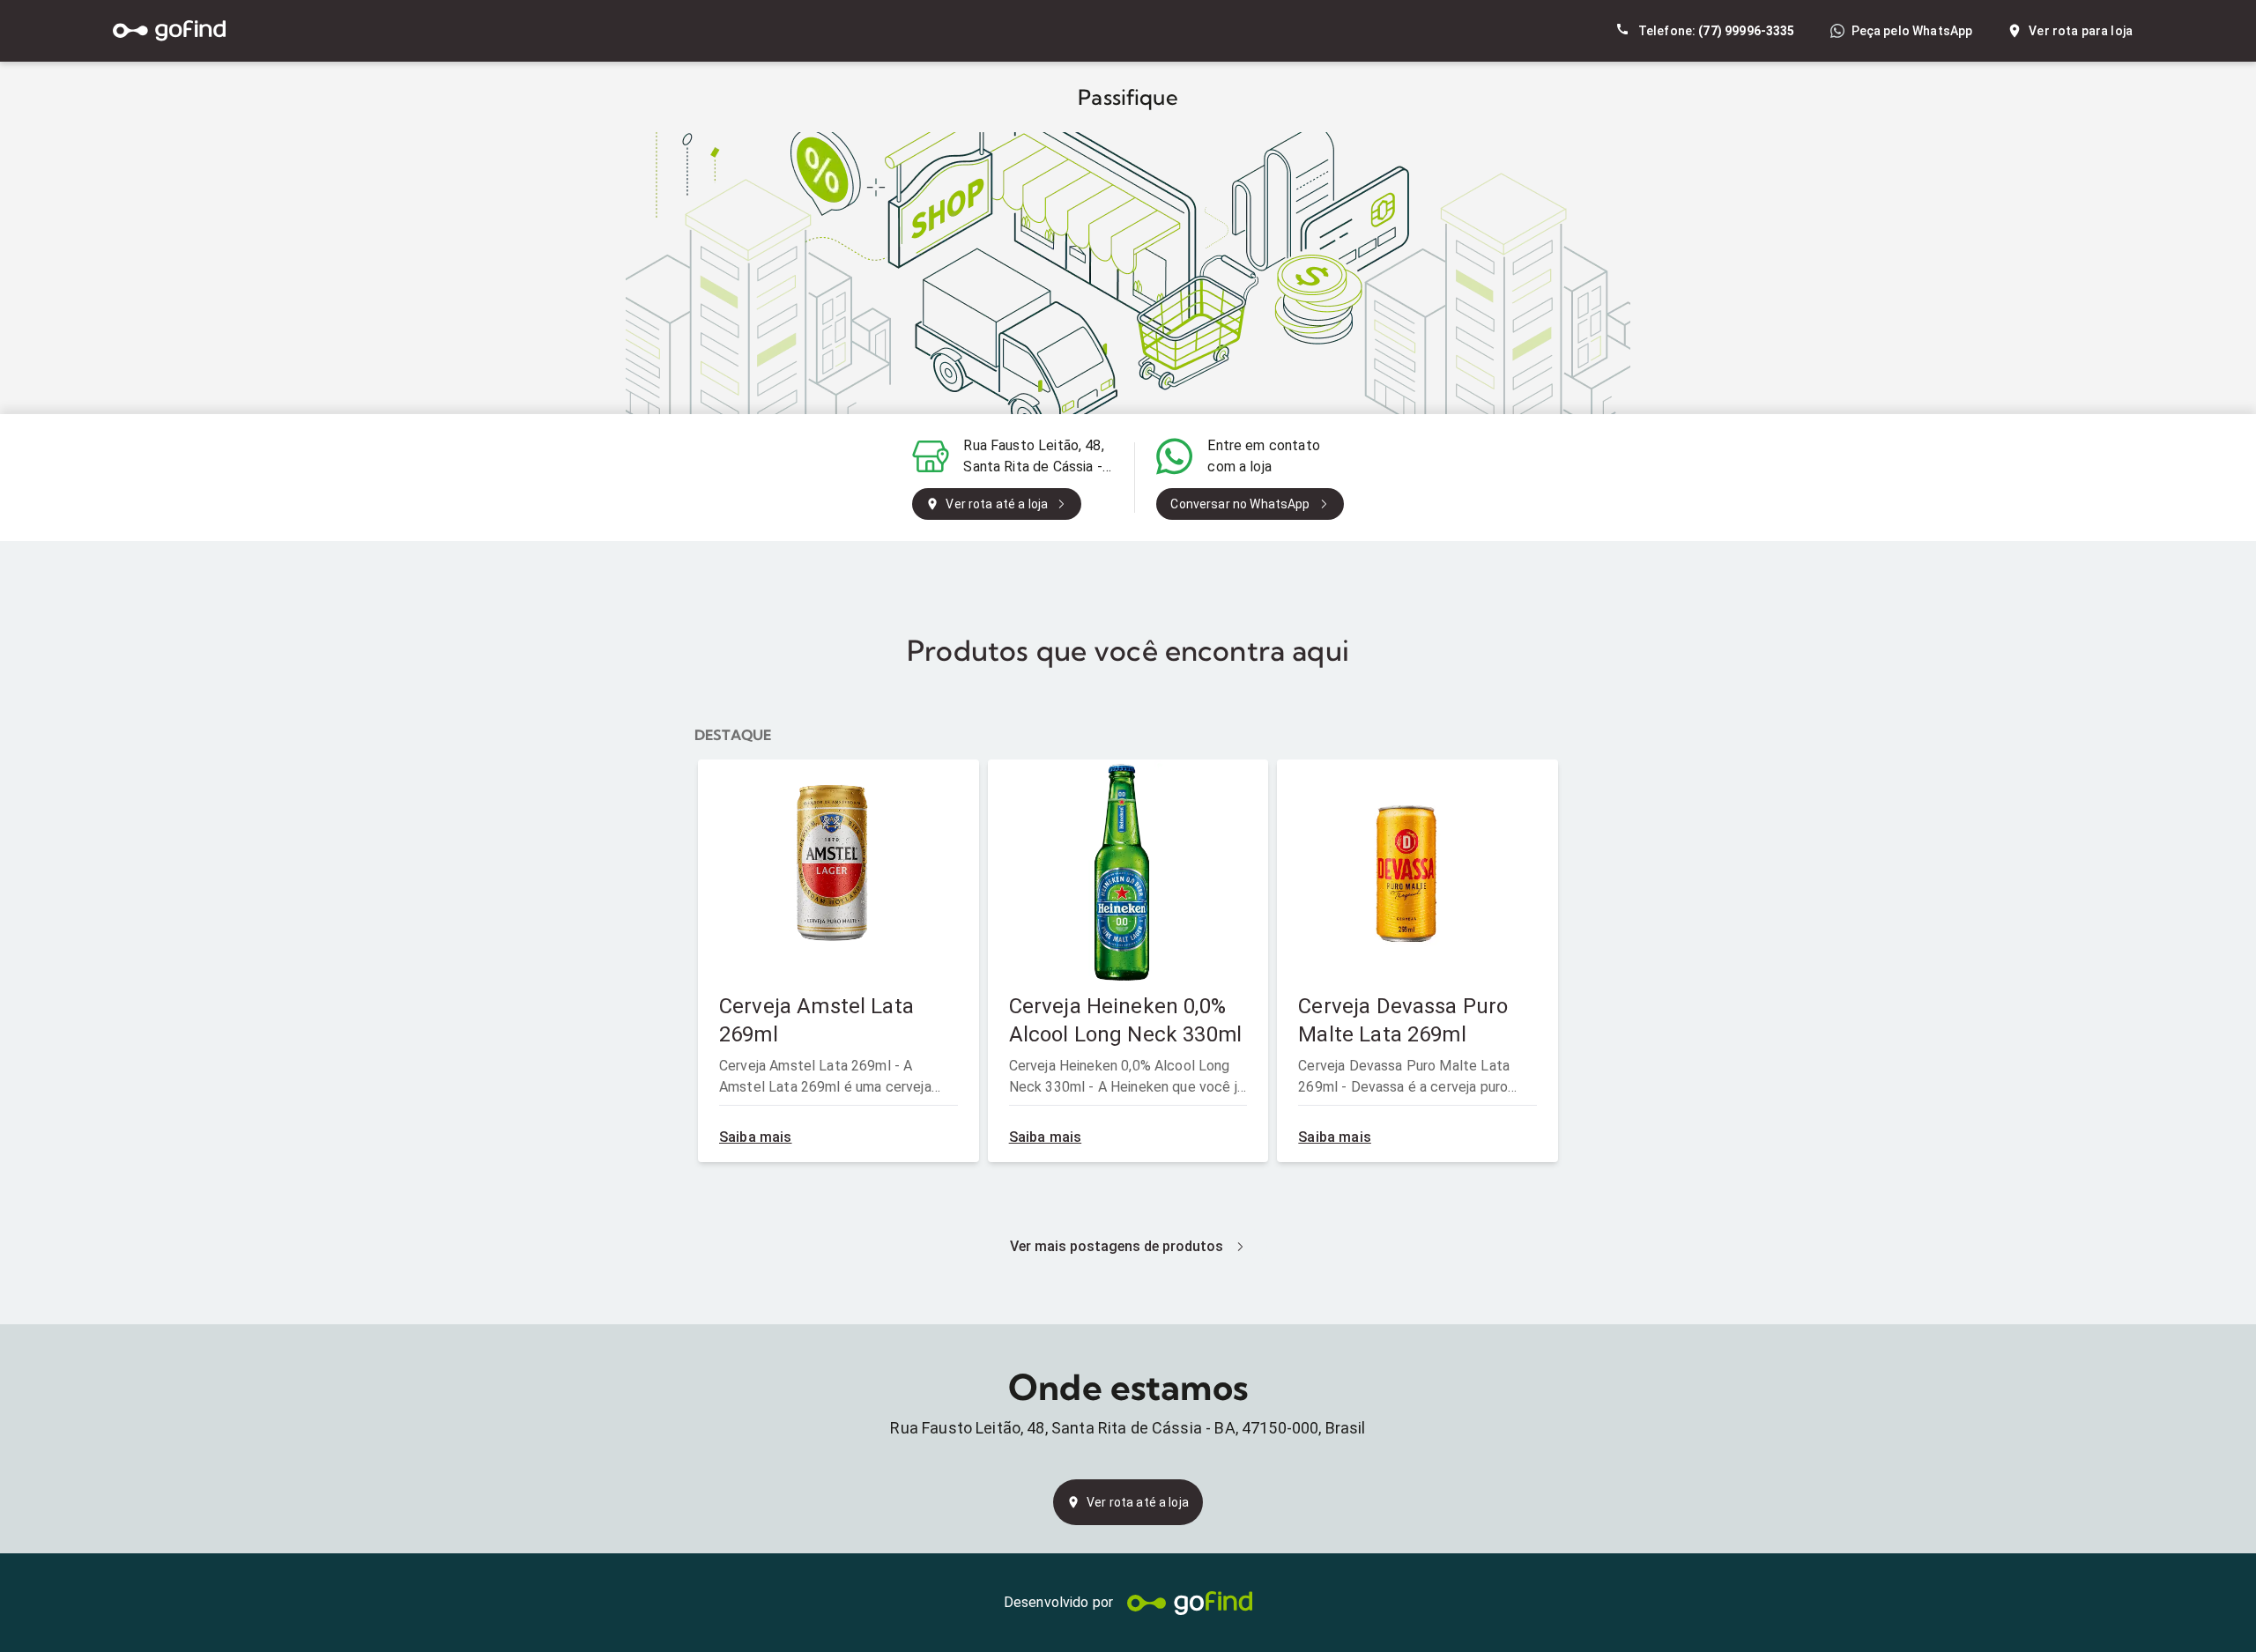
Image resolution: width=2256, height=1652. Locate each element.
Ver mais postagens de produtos (1117, 1246)
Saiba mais (756, 1137)
